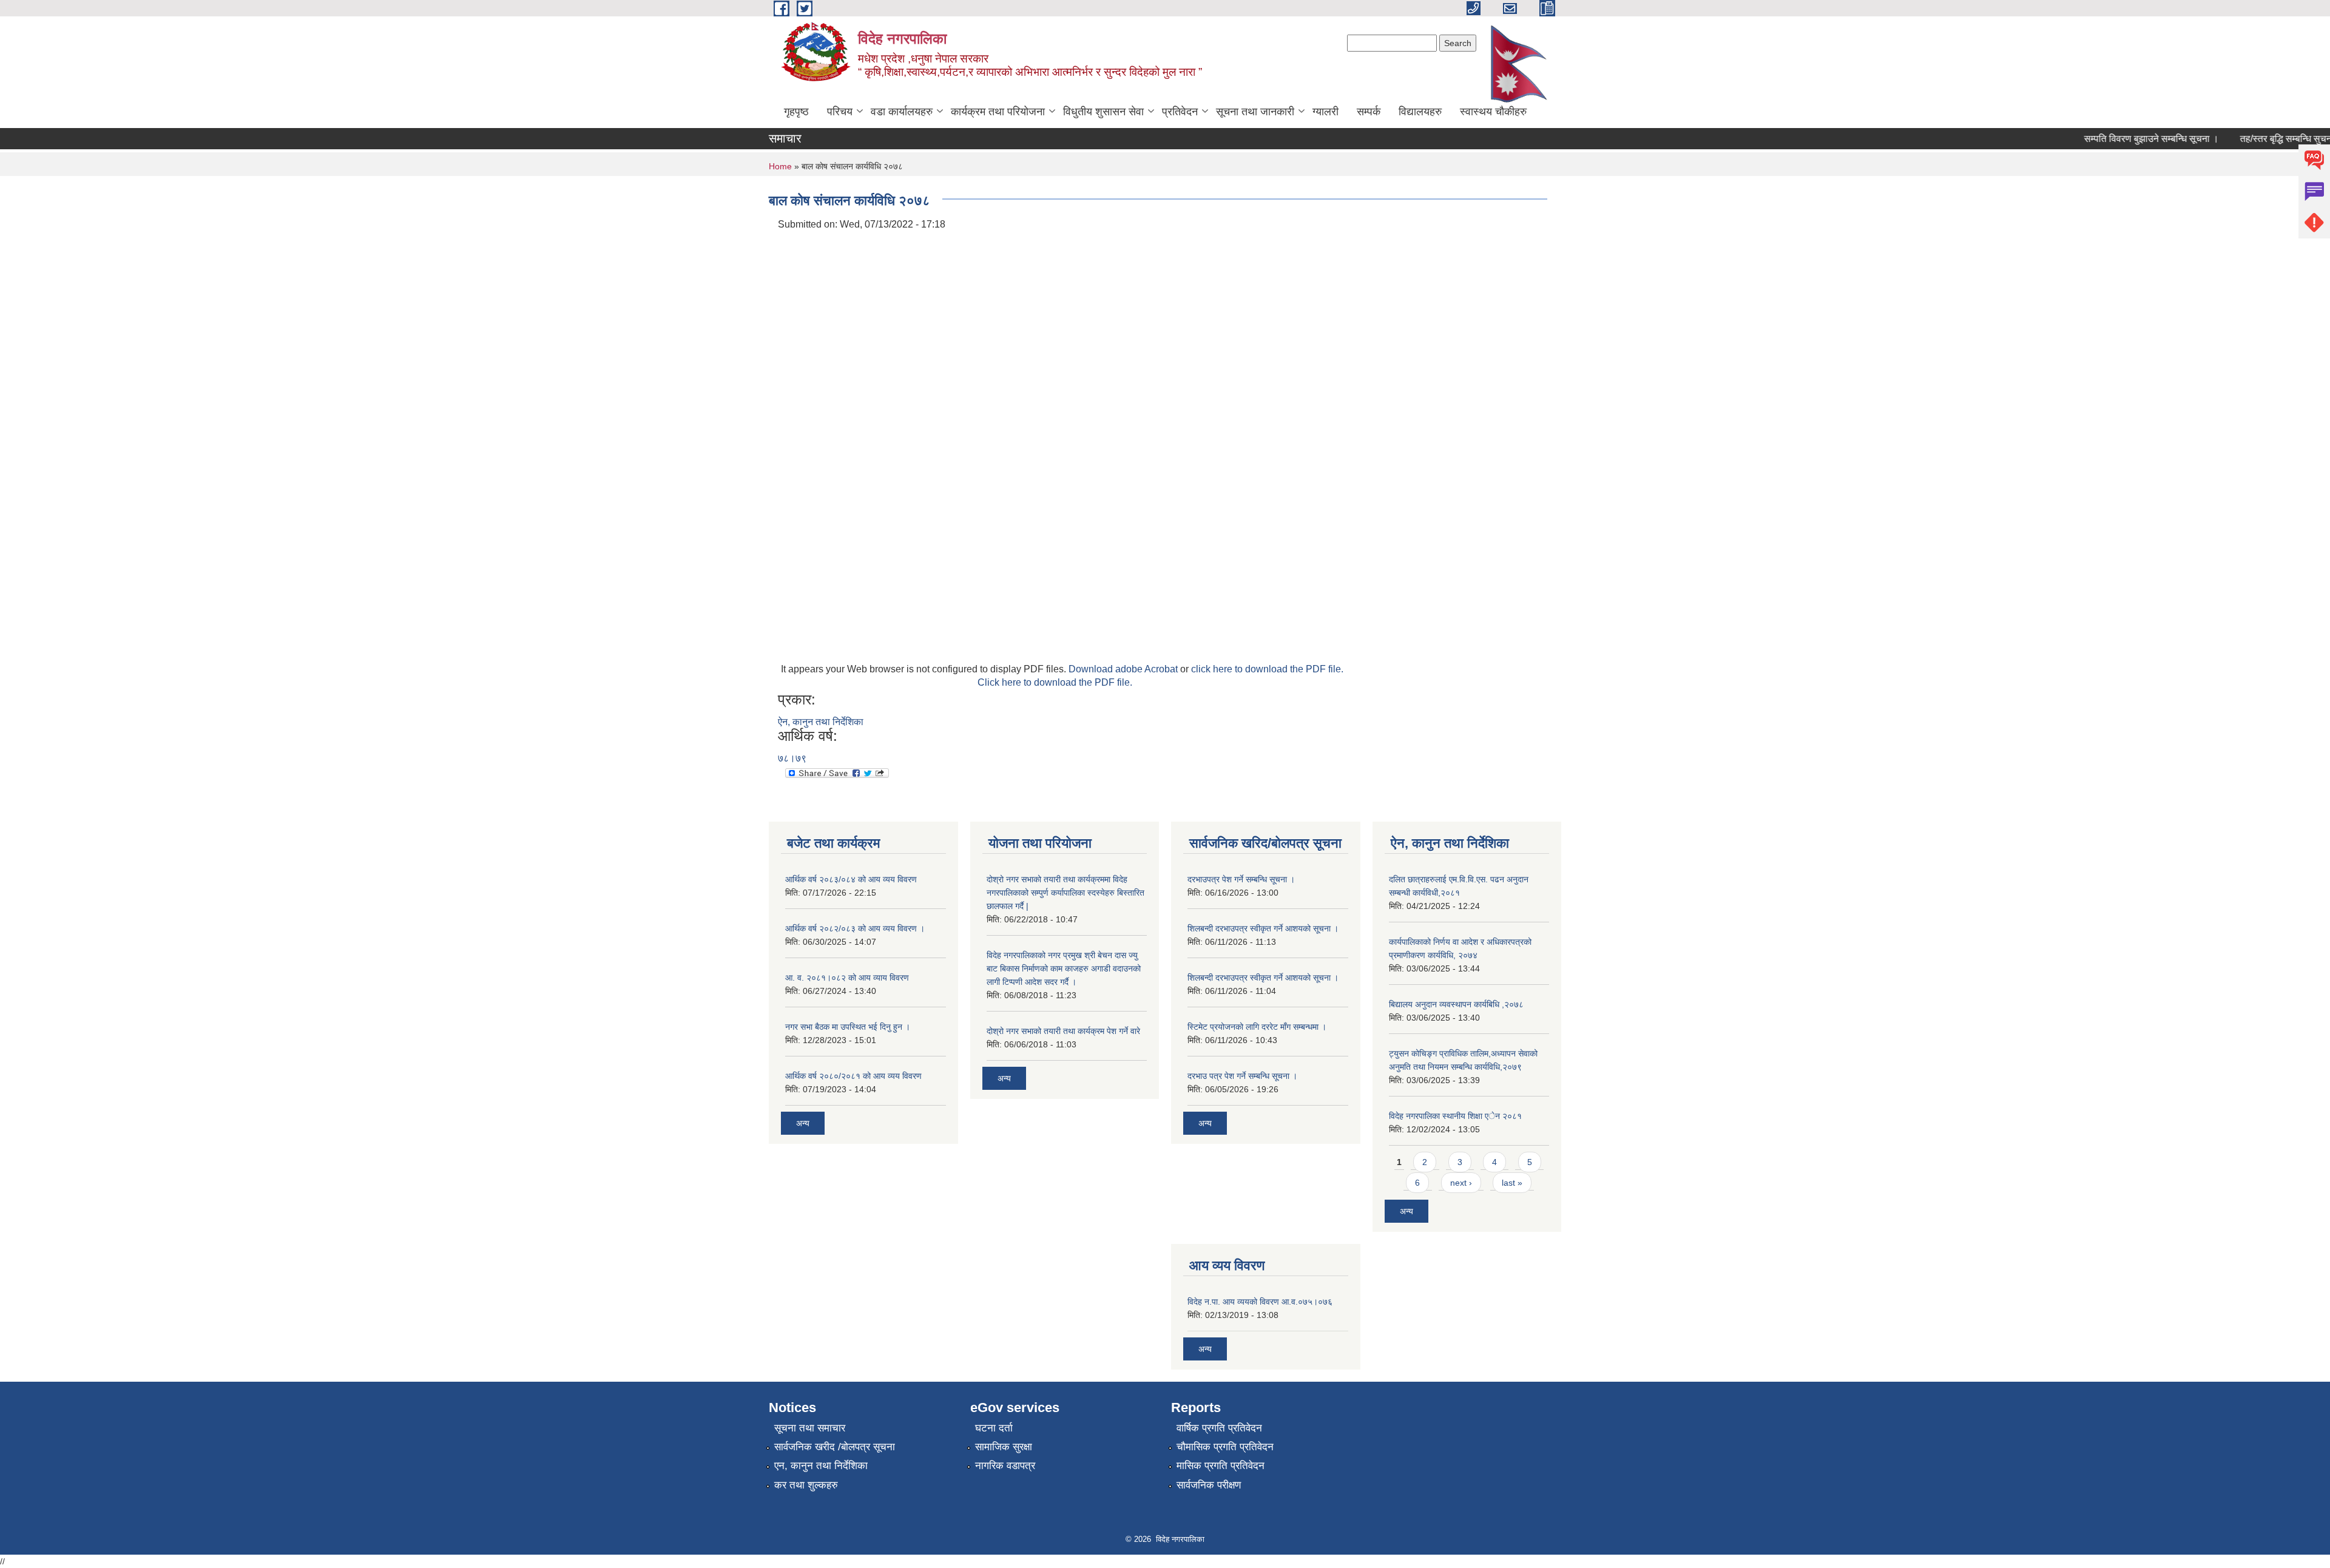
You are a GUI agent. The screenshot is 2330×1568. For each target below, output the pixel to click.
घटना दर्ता (994, 1428)
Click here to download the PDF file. (1055, 682)
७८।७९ (792, 758)
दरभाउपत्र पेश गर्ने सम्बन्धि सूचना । (1241, 879)
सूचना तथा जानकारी (1255, 112)
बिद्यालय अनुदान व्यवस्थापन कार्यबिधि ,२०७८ (1456, 1004)
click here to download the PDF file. (1267, 669)
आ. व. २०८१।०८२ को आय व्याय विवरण (847, 978)
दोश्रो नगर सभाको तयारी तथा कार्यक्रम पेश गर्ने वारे (1063, 1031)
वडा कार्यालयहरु (902, 112)
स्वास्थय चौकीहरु (1493, 112)
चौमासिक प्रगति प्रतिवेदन (1225, 1447)
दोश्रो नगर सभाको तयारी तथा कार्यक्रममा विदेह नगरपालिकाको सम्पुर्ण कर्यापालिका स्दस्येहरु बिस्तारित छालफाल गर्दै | (1065, 893)
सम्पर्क (1369, 112)
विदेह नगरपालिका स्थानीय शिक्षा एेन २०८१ (1455, 1116)
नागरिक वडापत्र (1005, 1466)
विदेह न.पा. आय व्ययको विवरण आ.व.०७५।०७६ (1260, 1302)
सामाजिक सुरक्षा (1004, 1447)
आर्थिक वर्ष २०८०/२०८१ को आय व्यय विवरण (853, 1076)
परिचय (840, 112)
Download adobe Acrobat (1124, 669)
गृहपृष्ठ (796, 112)
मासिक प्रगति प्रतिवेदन (1221, 1466)
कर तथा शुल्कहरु (806, 1485)
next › (1461, 1183)
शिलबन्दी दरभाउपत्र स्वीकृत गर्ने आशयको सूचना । (1263, 928)
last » (1512, 1183)
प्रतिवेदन (1180, 112)
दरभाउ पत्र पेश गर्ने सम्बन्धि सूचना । (1242, 1076)
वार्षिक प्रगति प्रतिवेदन (1219, 1428)
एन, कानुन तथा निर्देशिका (821, 1466)
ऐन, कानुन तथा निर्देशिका (821, 722)
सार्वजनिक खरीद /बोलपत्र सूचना (835, 1447)
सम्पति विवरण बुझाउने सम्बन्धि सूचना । (2125, 139)
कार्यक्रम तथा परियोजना (998, 112)
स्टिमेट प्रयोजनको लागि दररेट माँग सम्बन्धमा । (1257, 1027)
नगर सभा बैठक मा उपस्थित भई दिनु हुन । (848, 1027)
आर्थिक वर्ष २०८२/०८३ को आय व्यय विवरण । (855, 928)
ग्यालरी (1325, 112)
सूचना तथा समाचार (810, 1428)
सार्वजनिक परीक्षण (1209, 1485)
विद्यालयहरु (1420, 112)
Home (780, 166)
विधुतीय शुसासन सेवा (1103, 112)
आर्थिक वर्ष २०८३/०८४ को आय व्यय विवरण (851, 879)
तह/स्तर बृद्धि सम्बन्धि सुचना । (2265, 139)
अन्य (803, 1123)
